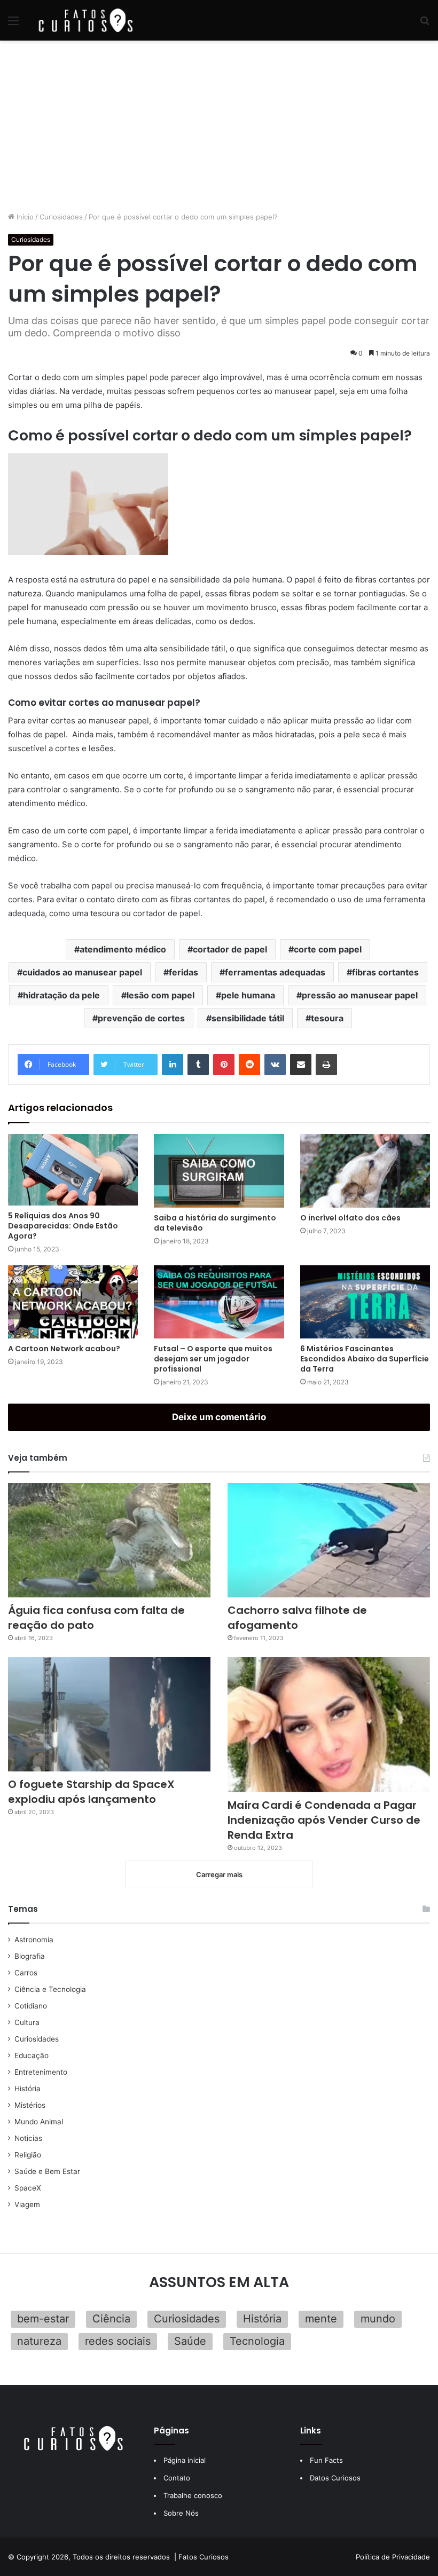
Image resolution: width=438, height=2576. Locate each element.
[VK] (275, 1065)
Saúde (190, 2341)
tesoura (327, 1018)
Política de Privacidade (393, 2557)
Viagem (27, 2204)
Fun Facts (326, 2460)
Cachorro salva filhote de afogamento (297, 1618)
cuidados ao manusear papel (82, 972)
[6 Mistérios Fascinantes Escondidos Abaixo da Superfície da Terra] (365, 1302)
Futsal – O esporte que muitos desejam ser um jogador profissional (213, 1359)
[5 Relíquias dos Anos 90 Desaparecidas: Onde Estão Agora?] (73, 1170)
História (28, 2089)
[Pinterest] (224, 1065)
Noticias (28, 2138)
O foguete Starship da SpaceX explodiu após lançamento (91, 1792)
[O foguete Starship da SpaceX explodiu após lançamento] (109, 1714)
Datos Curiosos (335, 2478)
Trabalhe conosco (193, 2495)
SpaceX (28, 2188)
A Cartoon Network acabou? (64, 1349)
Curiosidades (61, 217)
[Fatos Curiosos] (85, 20)
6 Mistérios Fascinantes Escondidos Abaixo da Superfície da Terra (365, 1359)
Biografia (30, 1956)
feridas (183, 972)
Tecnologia (257, 2341)
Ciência (111, 2319)
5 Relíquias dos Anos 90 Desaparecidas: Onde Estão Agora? (63, 1226)
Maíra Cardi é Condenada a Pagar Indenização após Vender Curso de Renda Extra (324, 1820)
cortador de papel (230, 949)
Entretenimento (41, 2072)
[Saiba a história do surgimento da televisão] (219, 1171)
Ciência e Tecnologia (50, 1989)
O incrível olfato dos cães (350, 1218)
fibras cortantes (385, 972)
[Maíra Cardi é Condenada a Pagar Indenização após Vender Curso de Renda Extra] (329, 1724)
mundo (378, 2319)
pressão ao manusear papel (360, 995)
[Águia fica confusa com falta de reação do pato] (109, 1540)
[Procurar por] (425, 24)
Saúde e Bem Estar (47, 2171)
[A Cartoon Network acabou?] (73, 1302)
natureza (39, 2341)
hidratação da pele (61, 995)
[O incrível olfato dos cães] (365, 1171)
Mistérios (30, 2105)
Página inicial (185, 2460)
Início (24, 217)
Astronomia (34, 1940)
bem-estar (43, 2319)
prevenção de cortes (141, 1018)
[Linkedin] (173, 1065)
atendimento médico (123, 949)
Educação (32, 2055)
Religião (28, 2155)
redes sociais (118, 2341)
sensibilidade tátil (248, 1018)
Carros (26, 1973)
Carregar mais (219, 1874)
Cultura (27, 2022)
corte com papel (328, 949)
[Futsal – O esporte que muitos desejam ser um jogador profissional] (219, 1302)
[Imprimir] (326, 1065)
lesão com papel (161, 995)
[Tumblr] (198, 1065)
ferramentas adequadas (275, 972)
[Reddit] (249, 1065)
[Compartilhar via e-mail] (301, 1065)
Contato (177, 2478)
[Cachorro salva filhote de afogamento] (329, 1540)
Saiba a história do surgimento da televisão (215, 1223)
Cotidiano (31, 2006)
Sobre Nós (181, 2513)
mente (321, 2319)
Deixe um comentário (219, 1417)
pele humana (248, 995)
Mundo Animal (39, 2122)
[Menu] (13, 24)
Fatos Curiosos (204, 2557)
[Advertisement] (219, 126)
